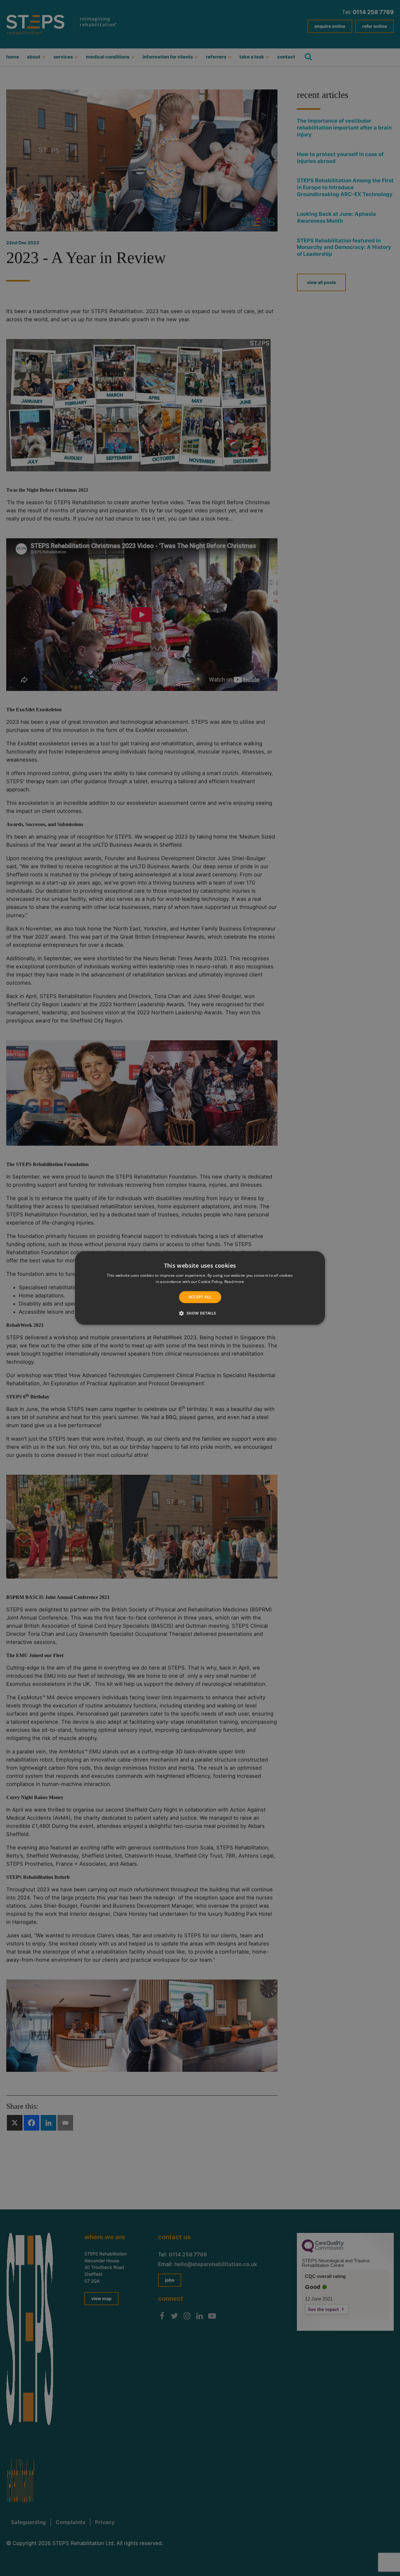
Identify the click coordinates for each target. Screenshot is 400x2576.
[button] (200, 1313)
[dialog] (200, 1288)
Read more (234, 1282)
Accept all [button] (200, 1297)
